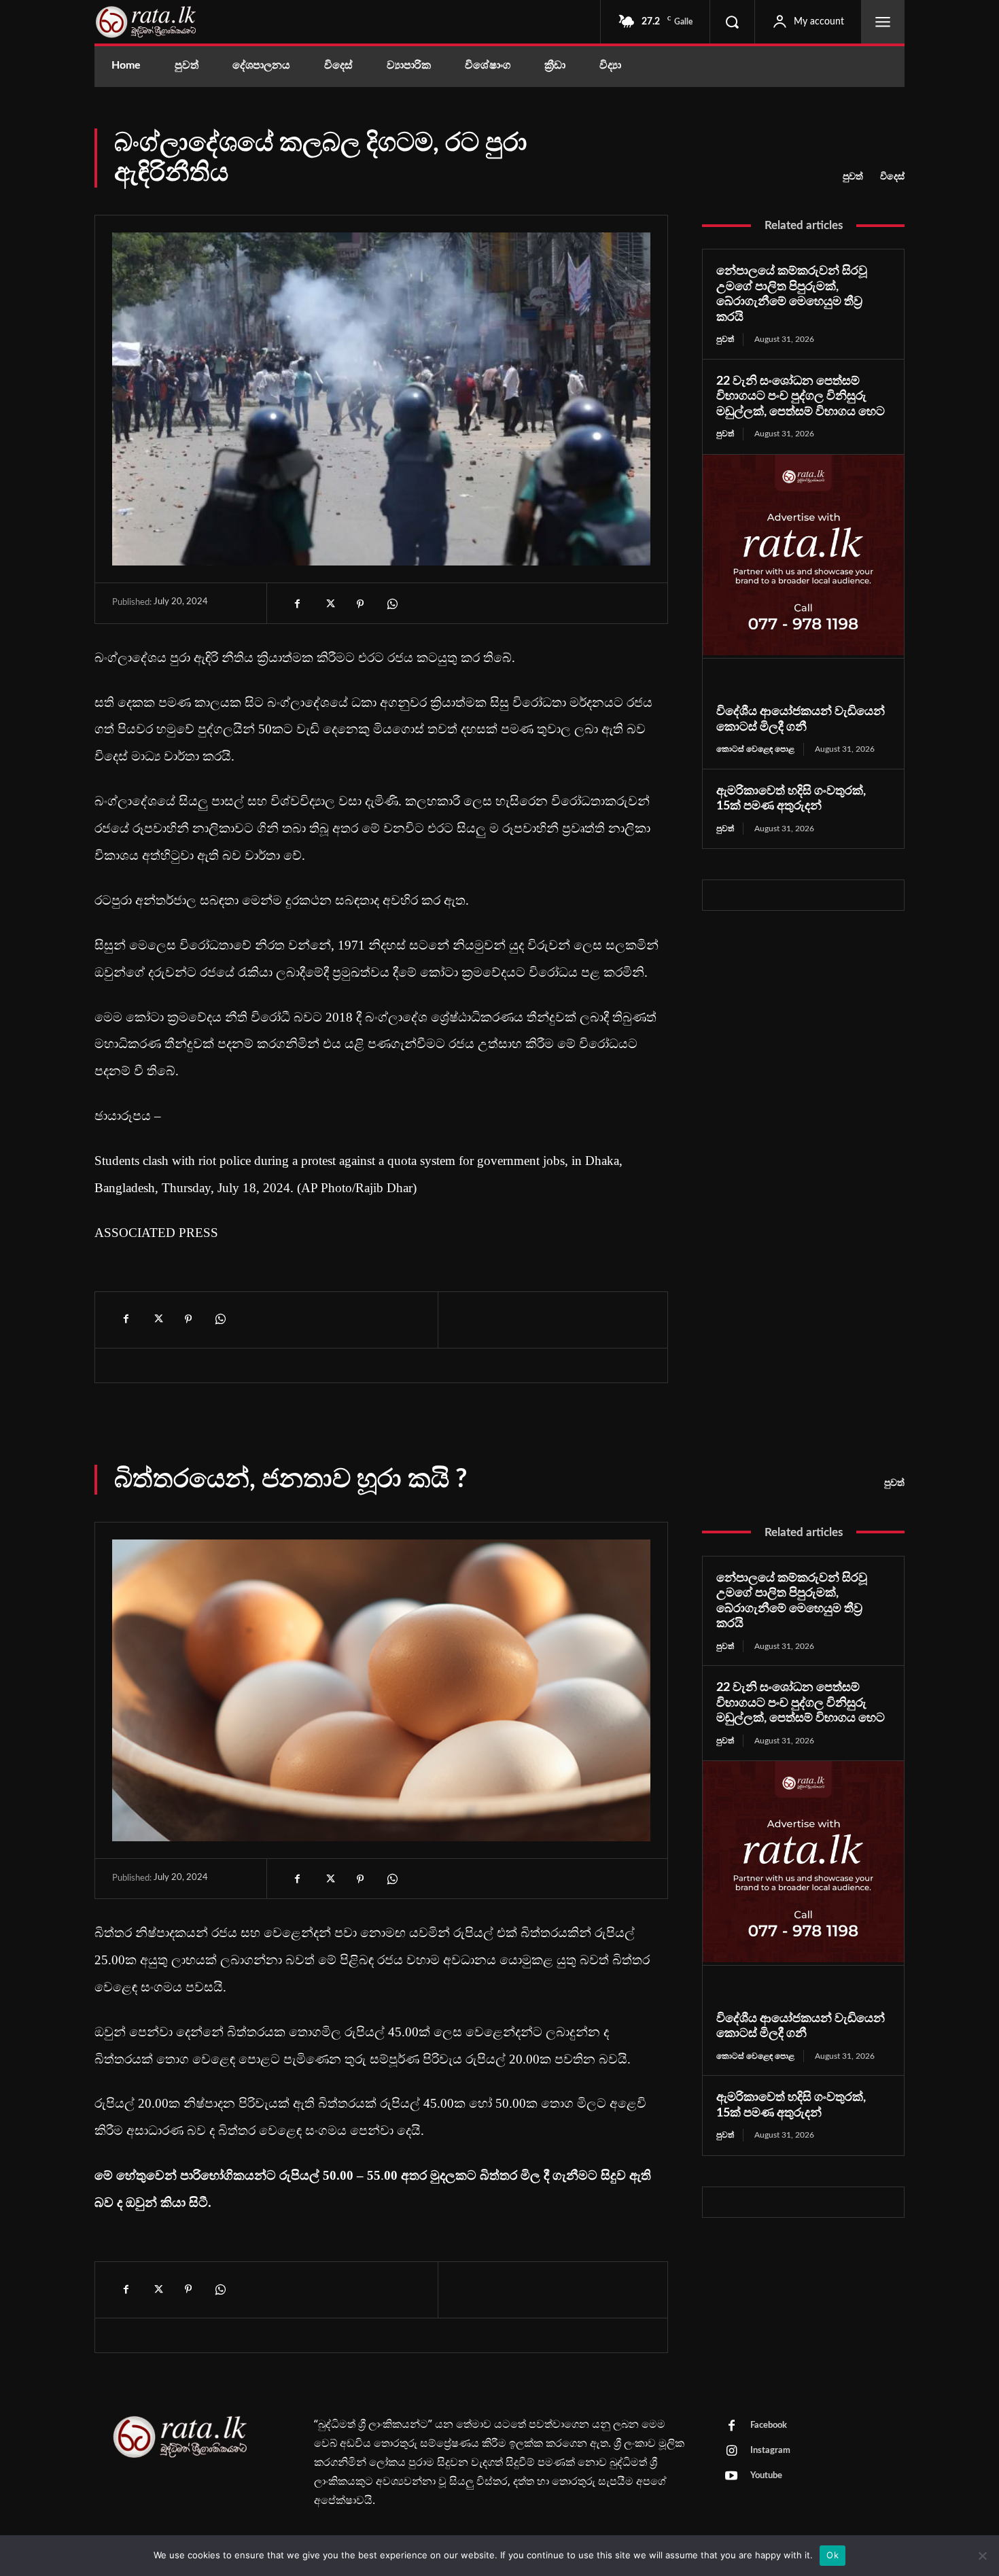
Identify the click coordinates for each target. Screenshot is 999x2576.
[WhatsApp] (391, 604)
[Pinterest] (360, 604)
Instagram (770, 2451)
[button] (732, 22)
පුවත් (853, 177)
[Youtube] (731, 2477)
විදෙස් (892, 177)
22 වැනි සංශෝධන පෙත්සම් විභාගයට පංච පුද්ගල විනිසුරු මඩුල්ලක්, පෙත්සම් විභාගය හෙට (801, 397)
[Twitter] (329, 604)
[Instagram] (731, 2452)
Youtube (766, 2476)
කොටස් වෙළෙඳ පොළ (755, 749)
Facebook (769, 2425)
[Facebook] (298, 604)
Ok (832, 2555)
